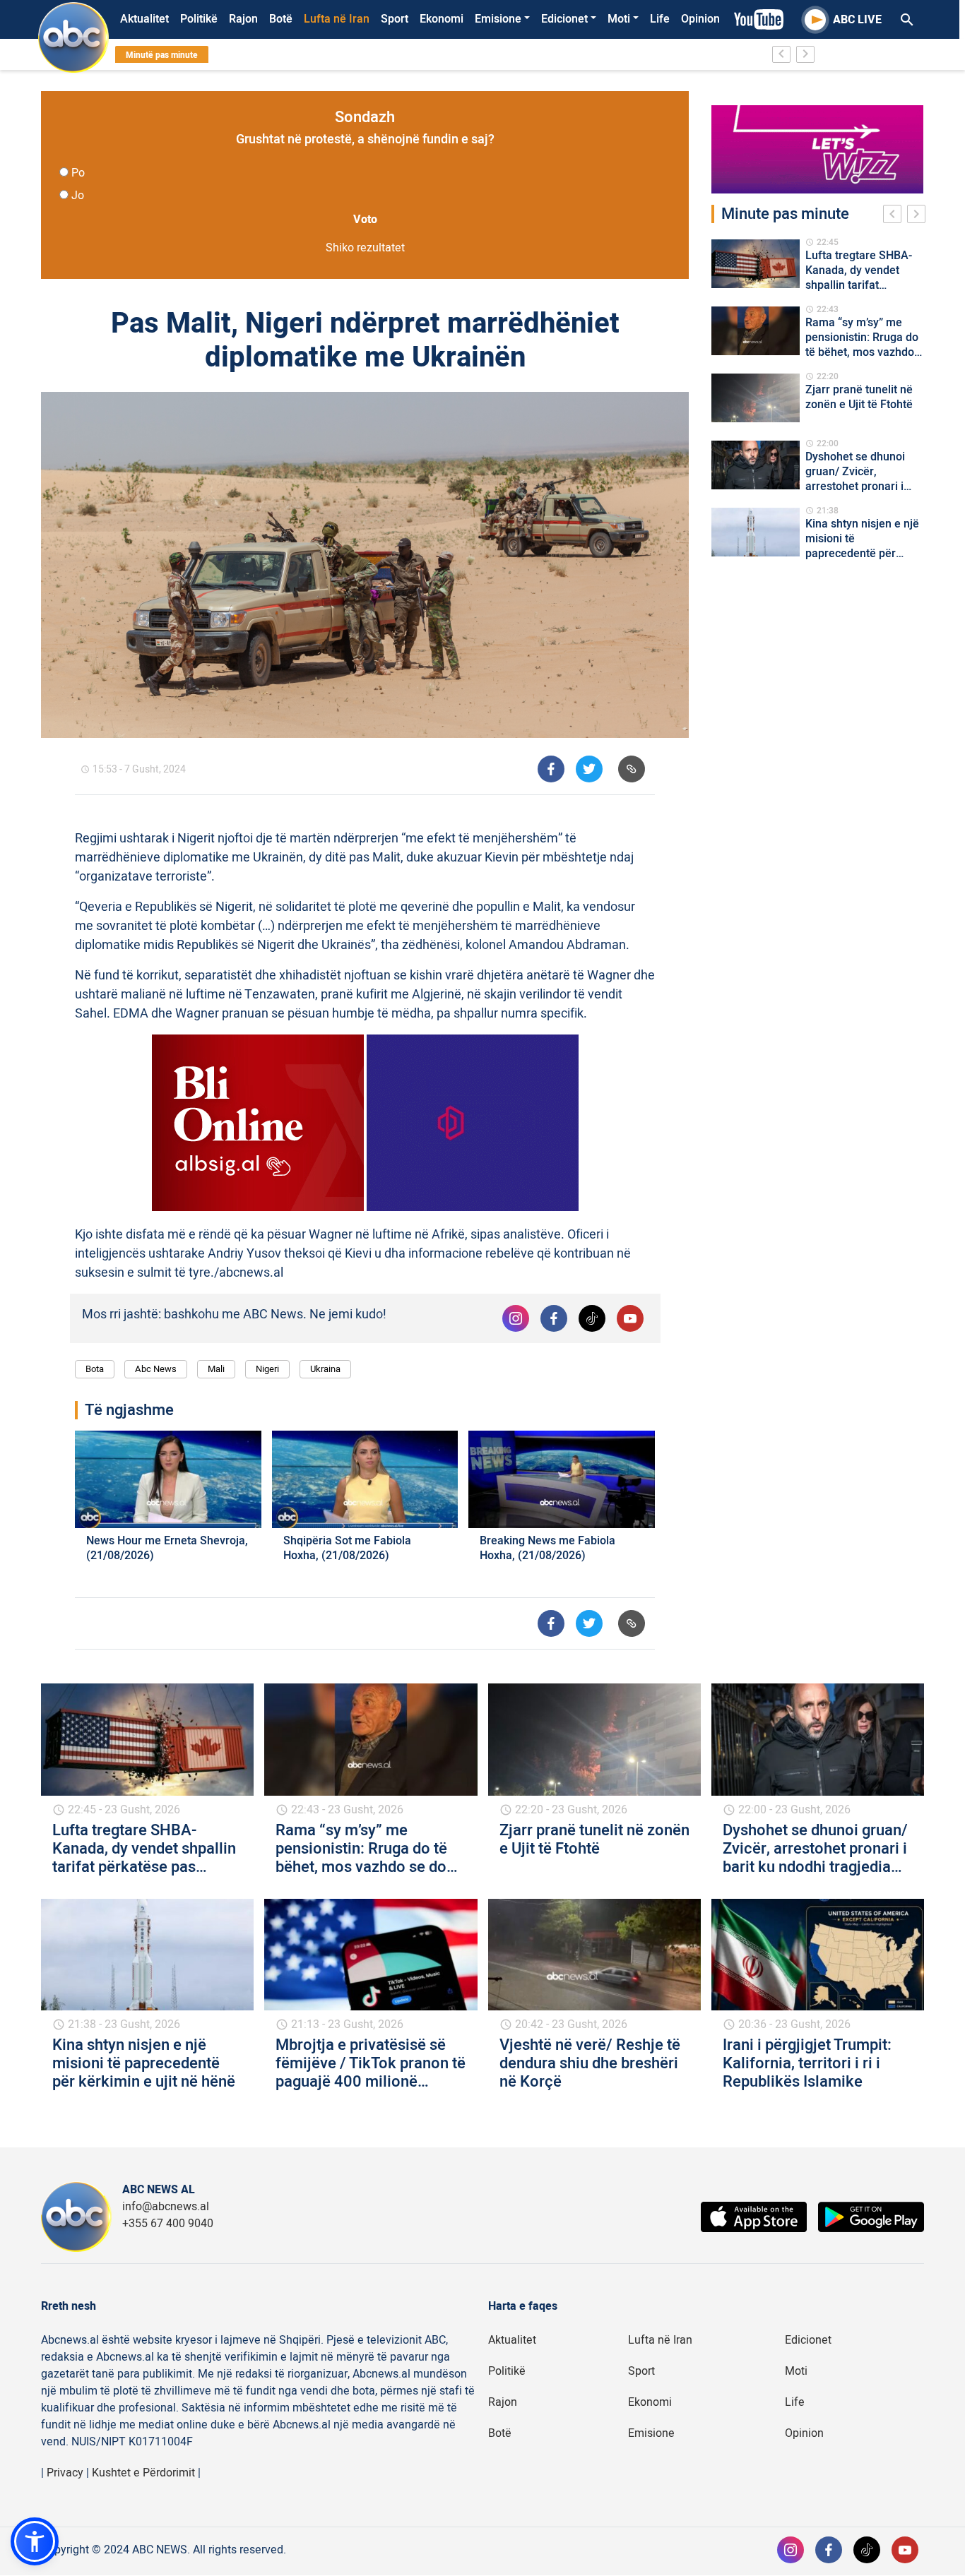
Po (78, 173)
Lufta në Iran (337, 19)
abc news (156, 1369)
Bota (95, 1369)
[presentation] (895, 216)
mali (216, 1369)
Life (660, 19)
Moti (619, 19)
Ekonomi (442, 19)
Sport (395, 19)
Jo (78, 196)
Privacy (65, 2473)
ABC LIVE (857, 20)
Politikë (199, 19)
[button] (35, 2541)
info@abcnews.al (166, 2207)
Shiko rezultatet (365, 248)
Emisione (498, 19)
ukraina (325, 1369)
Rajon (243, 19)
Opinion (700, 19)
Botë (281, 19)
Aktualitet (144, 19)
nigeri (267, 1369)
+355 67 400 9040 (168, 2224)
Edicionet (564, 19)
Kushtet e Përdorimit (143, 2473)
